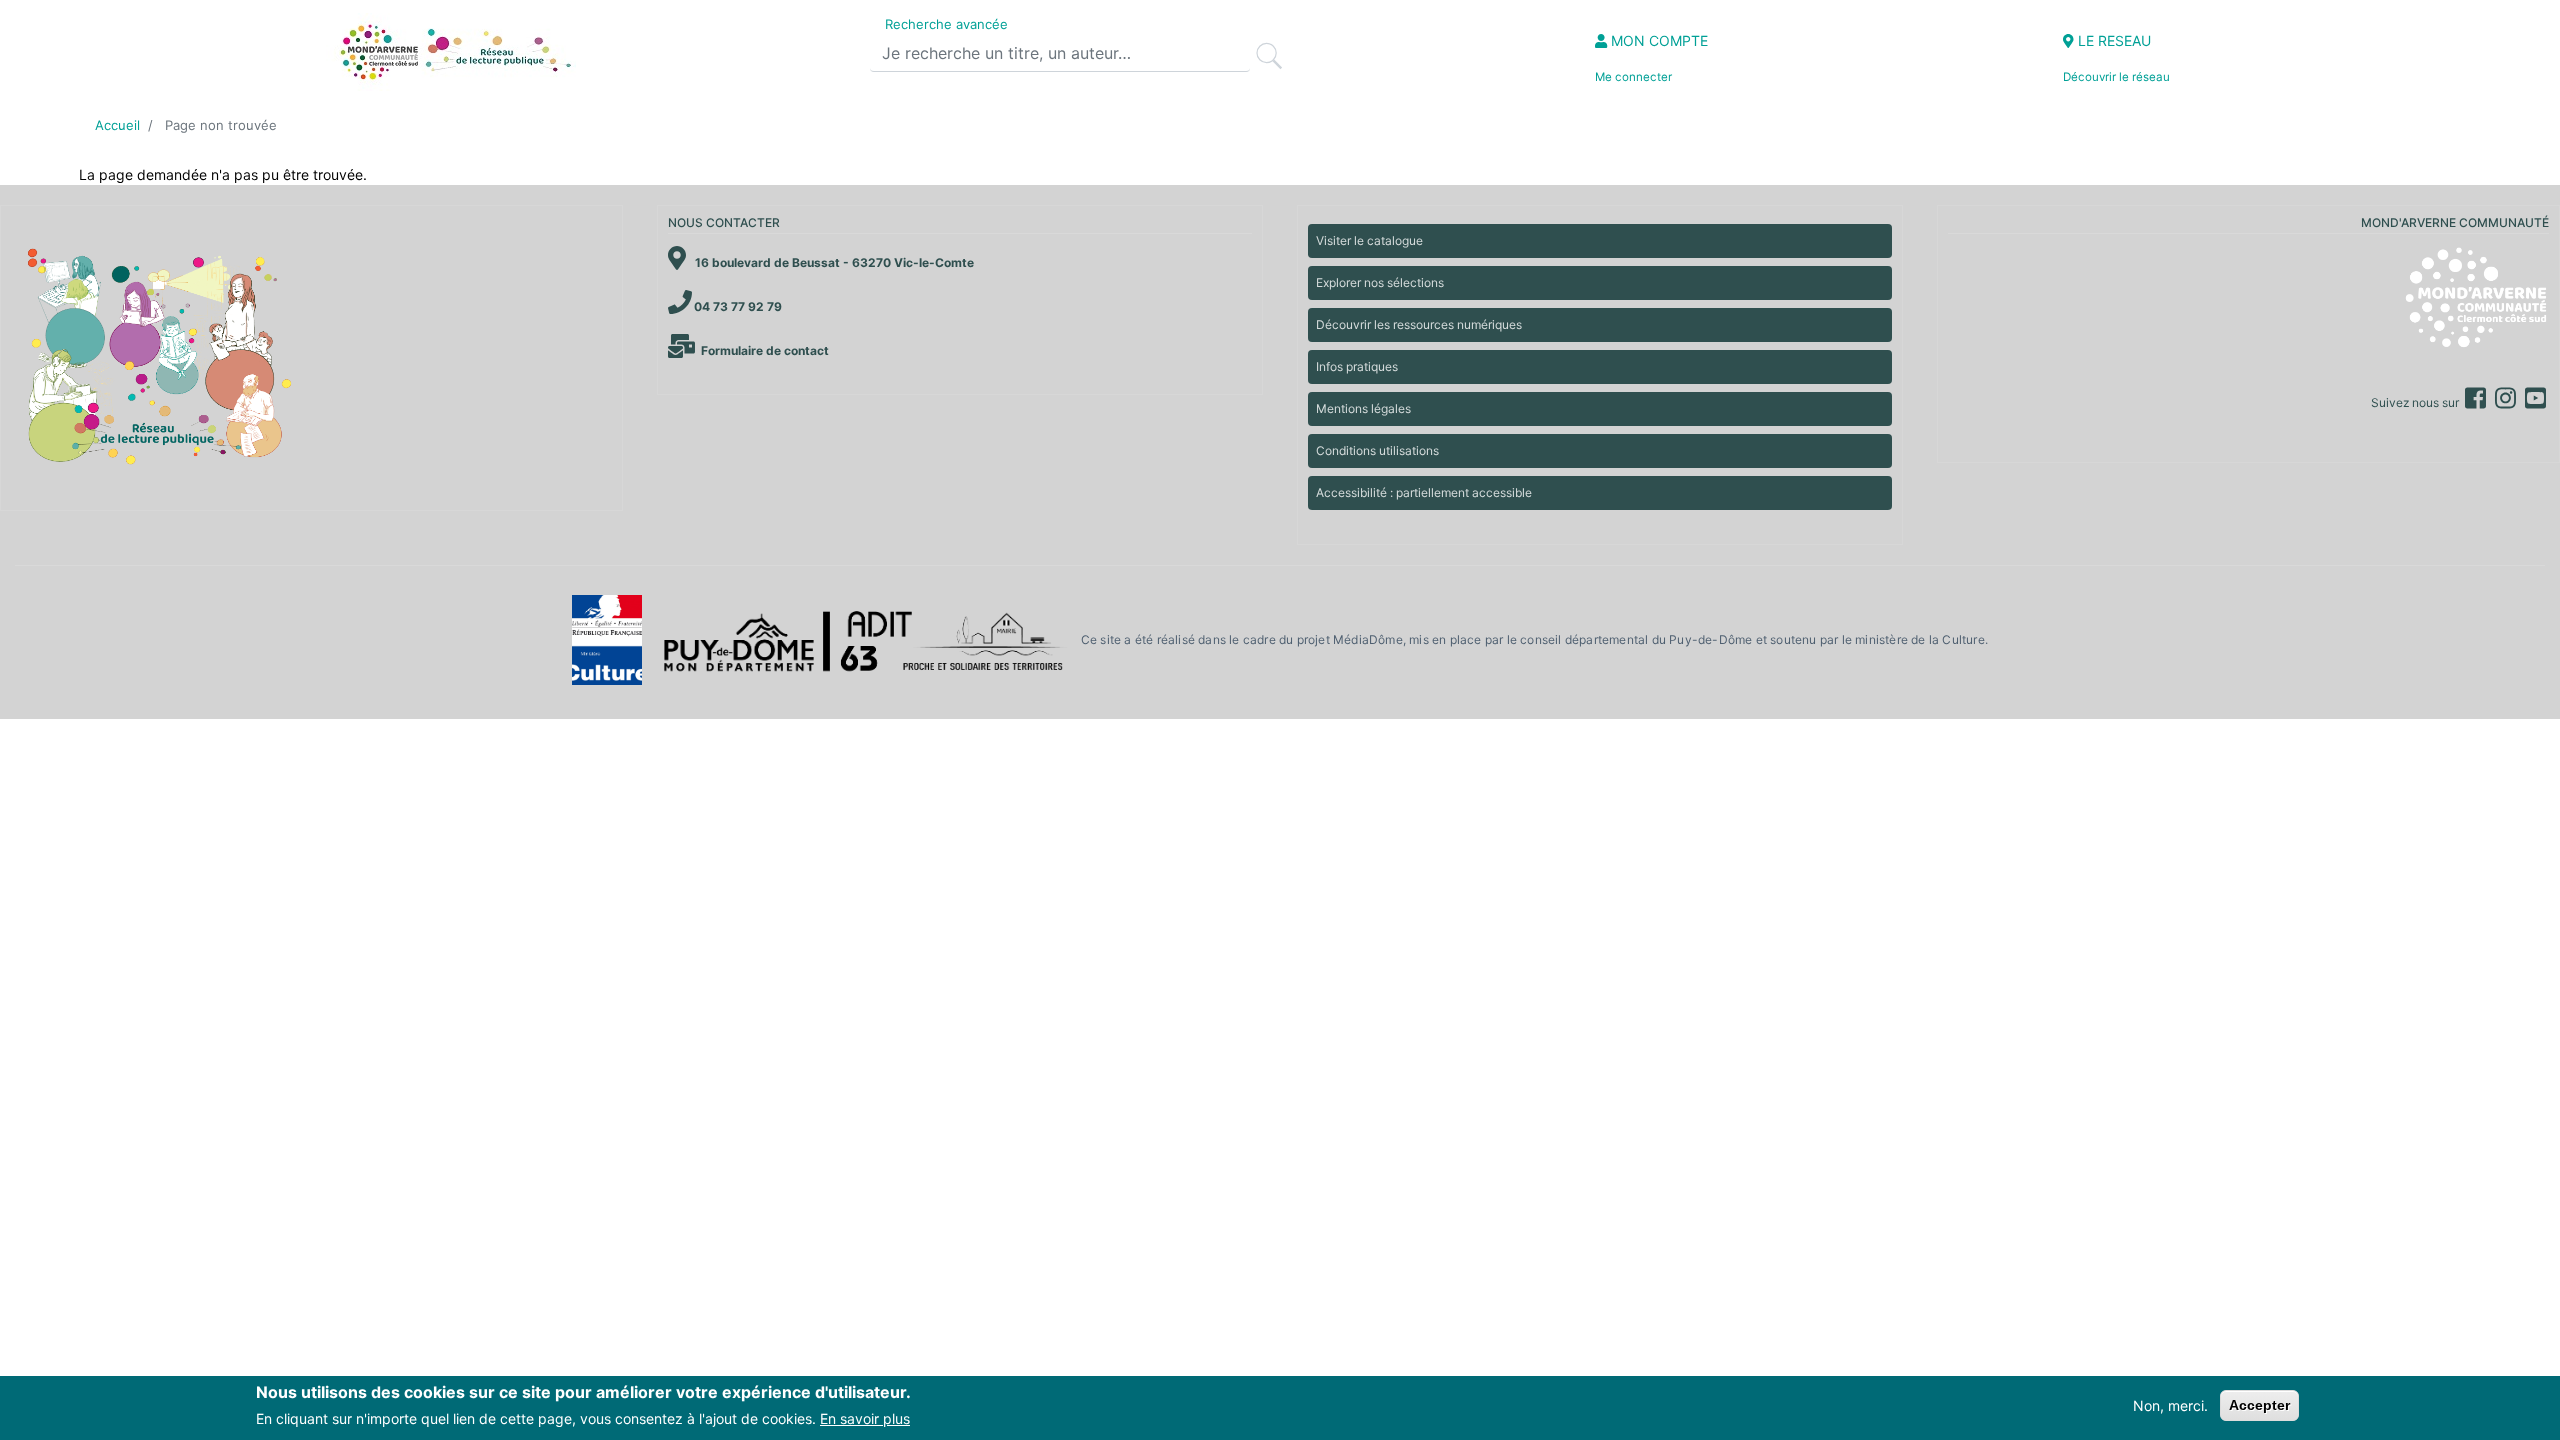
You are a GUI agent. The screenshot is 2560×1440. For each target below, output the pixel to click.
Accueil (117, 125)
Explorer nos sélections (1380, 282)
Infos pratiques (1357, 366)
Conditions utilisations (1377, 450)
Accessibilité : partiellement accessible (1424, 492)
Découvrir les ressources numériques (1419, 324)
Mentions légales (1363, 408)
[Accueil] (453, 52)
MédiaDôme (1368, 639)
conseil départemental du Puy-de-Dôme (1636, 639)
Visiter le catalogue (1369, 240)
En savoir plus (865, 1418)
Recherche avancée (946, 24)
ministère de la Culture (1920, 639)
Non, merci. (2170, 1405)
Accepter (2259, 1405)
